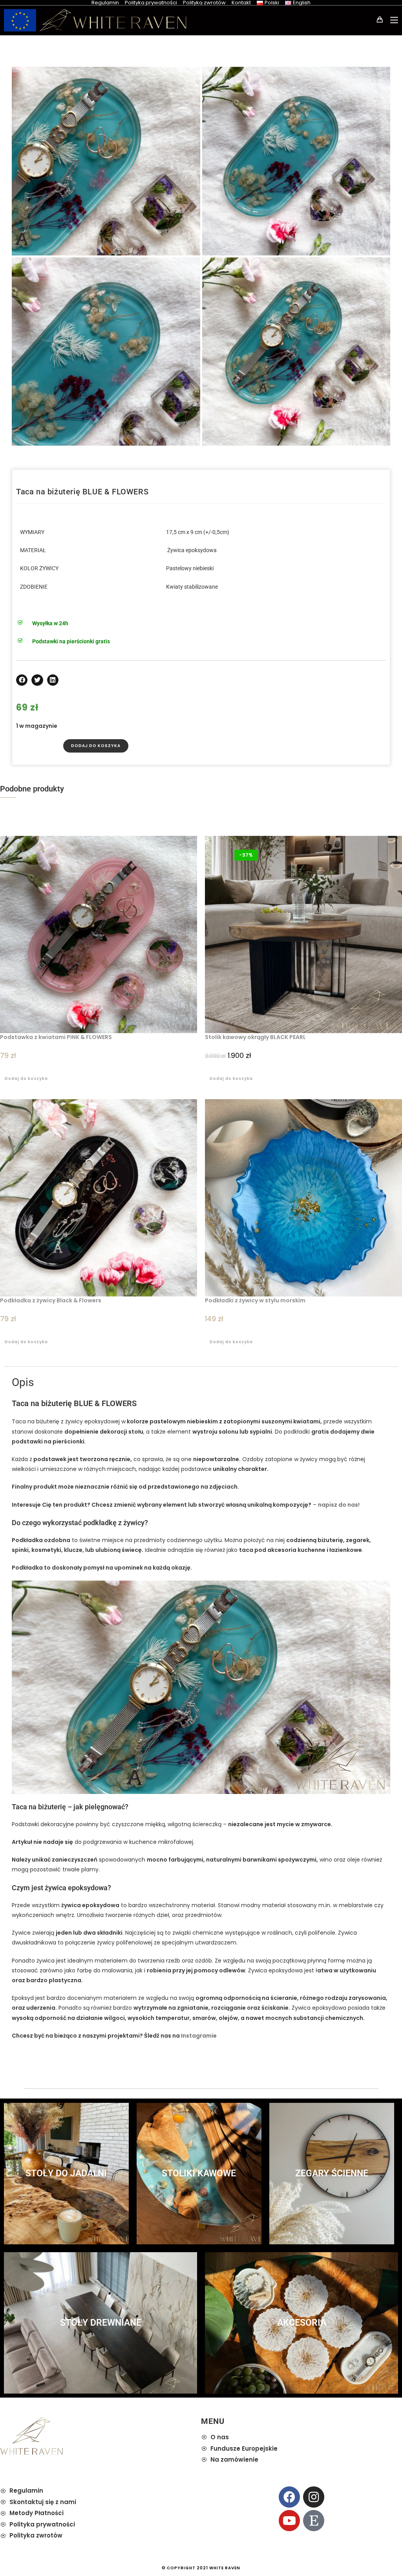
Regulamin (105, 3)
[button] (22, 680)
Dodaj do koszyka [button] (26, 1079)
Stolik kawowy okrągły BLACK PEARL (255, 1037)
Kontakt (241, 3)
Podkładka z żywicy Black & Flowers (51, 1300)
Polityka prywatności (151, 3)
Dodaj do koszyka (96, 746)
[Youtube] (289, 2521)
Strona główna (35, 473)
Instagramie (199, 2036)
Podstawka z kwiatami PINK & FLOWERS (56, 1037)
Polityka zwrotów (204, 3)
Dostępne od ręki (82, 473)
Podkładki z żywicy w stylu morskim (255, 1300)
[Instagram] (314, 2497)
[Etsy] (314, 2521)
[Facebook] (289, 2497)
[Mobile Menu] (391, 20)
